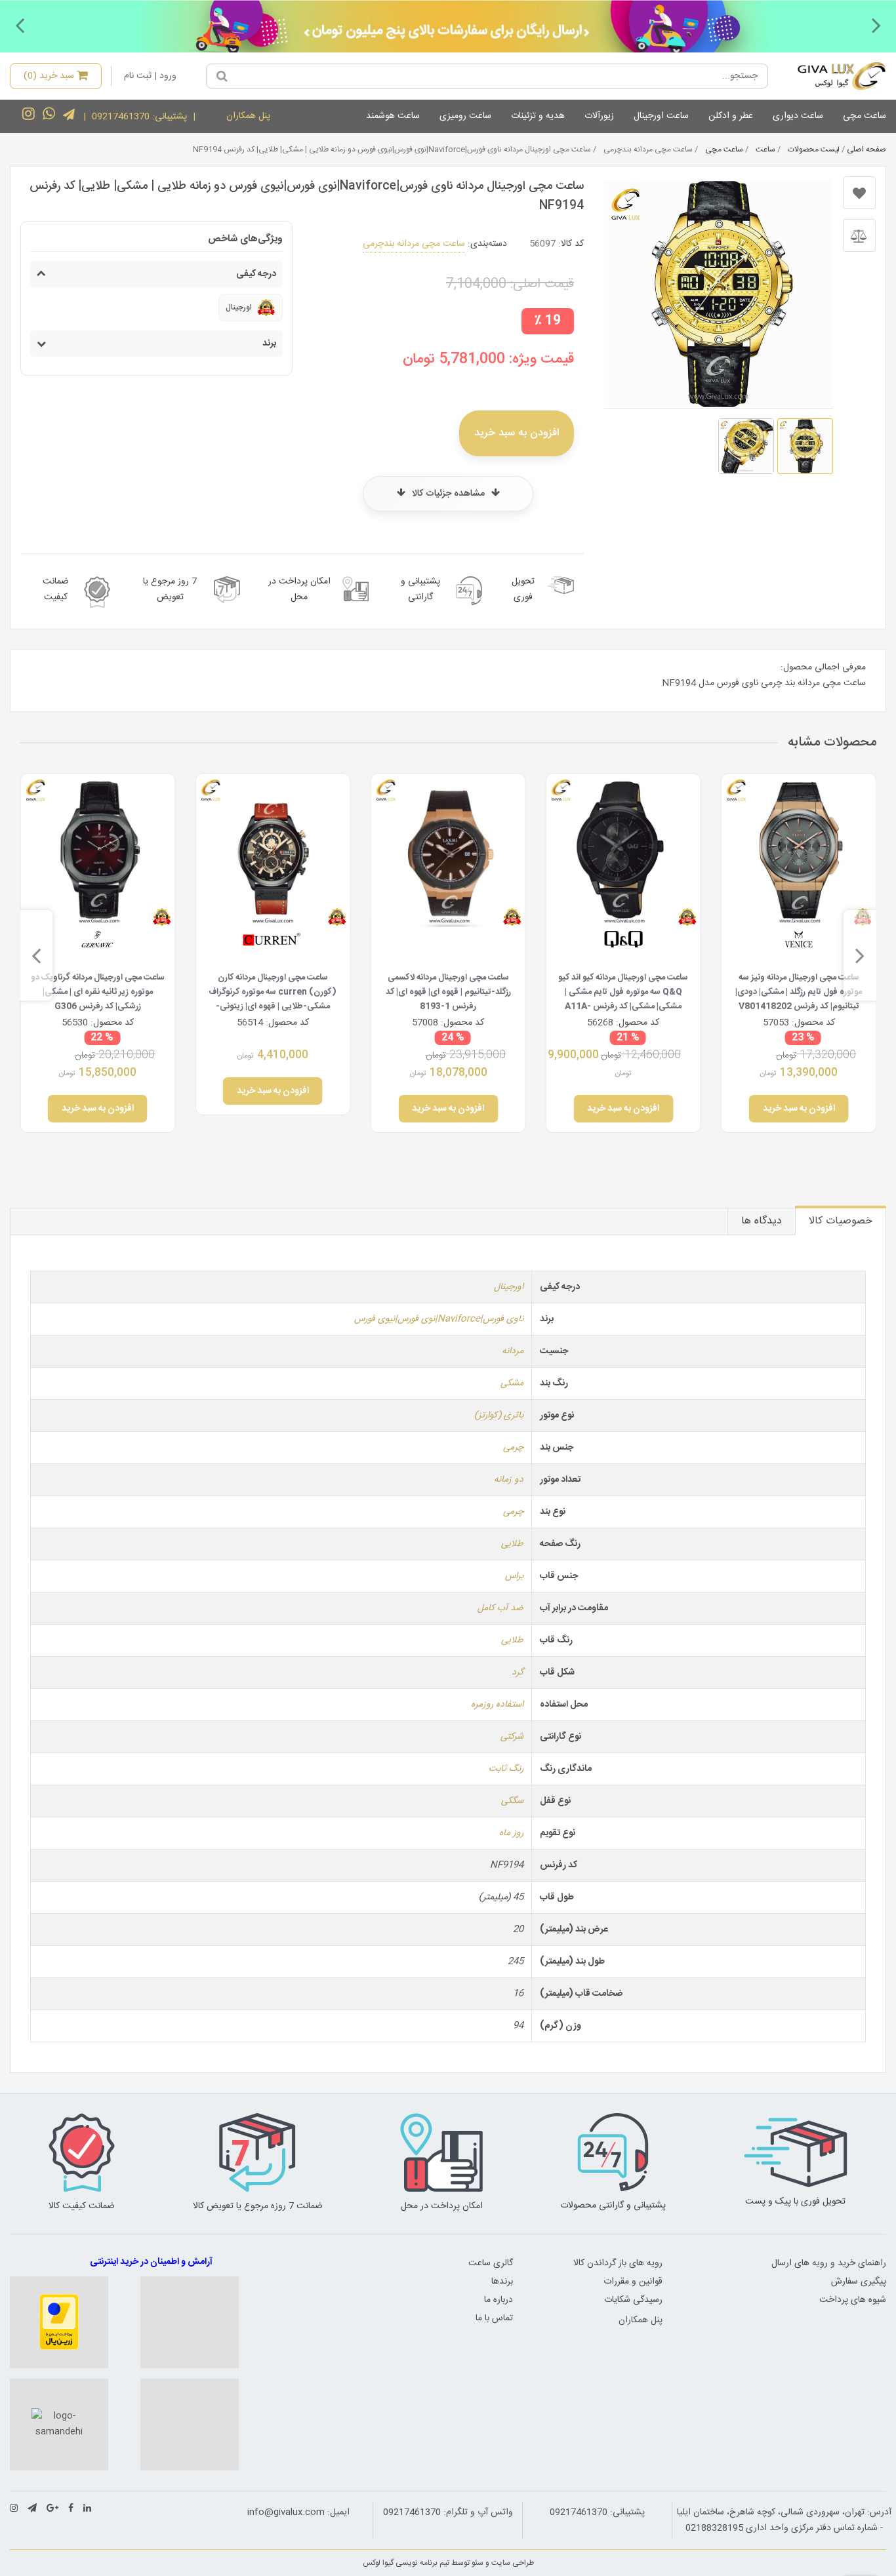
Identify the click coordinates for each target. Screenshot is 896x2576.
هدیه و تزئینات (538, 116)
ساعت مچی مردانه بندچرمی (414, 244)
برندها (502, 2282)
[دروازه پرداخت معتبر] (59, 2322)
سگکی (512, 1801)
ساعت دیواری (798, 116)
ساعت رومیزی (465, 116)
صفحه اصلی (866, 149)
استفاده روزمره (497, 1705)
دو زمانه (509, 1480)
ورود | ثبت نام (150, 76)
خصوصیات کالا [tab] (841, 1221)
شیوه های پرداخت (853, 2300)
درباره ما (499, 2300)
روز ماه (511, 1833)
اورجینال (509, 1287)
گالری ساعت (491, 2263)
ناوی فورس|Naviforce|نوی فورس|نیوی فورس (439, 1319)
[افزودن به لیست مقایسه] (859, 235)
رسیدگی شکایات (633, 2300)
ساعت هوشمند (393, 116)
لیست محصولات (814, 149)
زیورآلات (599, 116)
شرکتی (512, 1737)
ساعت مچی (865, 116)
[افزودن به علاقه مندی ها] (859, 193)
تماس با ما (494, 2318)
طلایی (512, 1544)
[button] (876, 25)
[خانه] (832, 76)
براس (514, 1576)
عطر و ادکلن (731, 116)
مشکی (512, 1383)
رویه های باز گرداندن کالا (618, 2263)
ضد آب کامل (500, 1608)
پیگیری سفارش (859, 2282)
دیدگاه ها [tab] (762, 1221)
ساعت (765, 149)
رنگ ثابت (506, 1769)
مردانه (513, 1351)
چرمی (513, 1448)
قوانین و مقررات (633, 2282)
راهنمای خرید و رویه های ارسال (829, 2263)
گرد (518, 1673)
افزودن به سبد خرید (517, 433)
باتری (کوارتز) (499, 1416)
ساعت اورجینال (661, 116)
